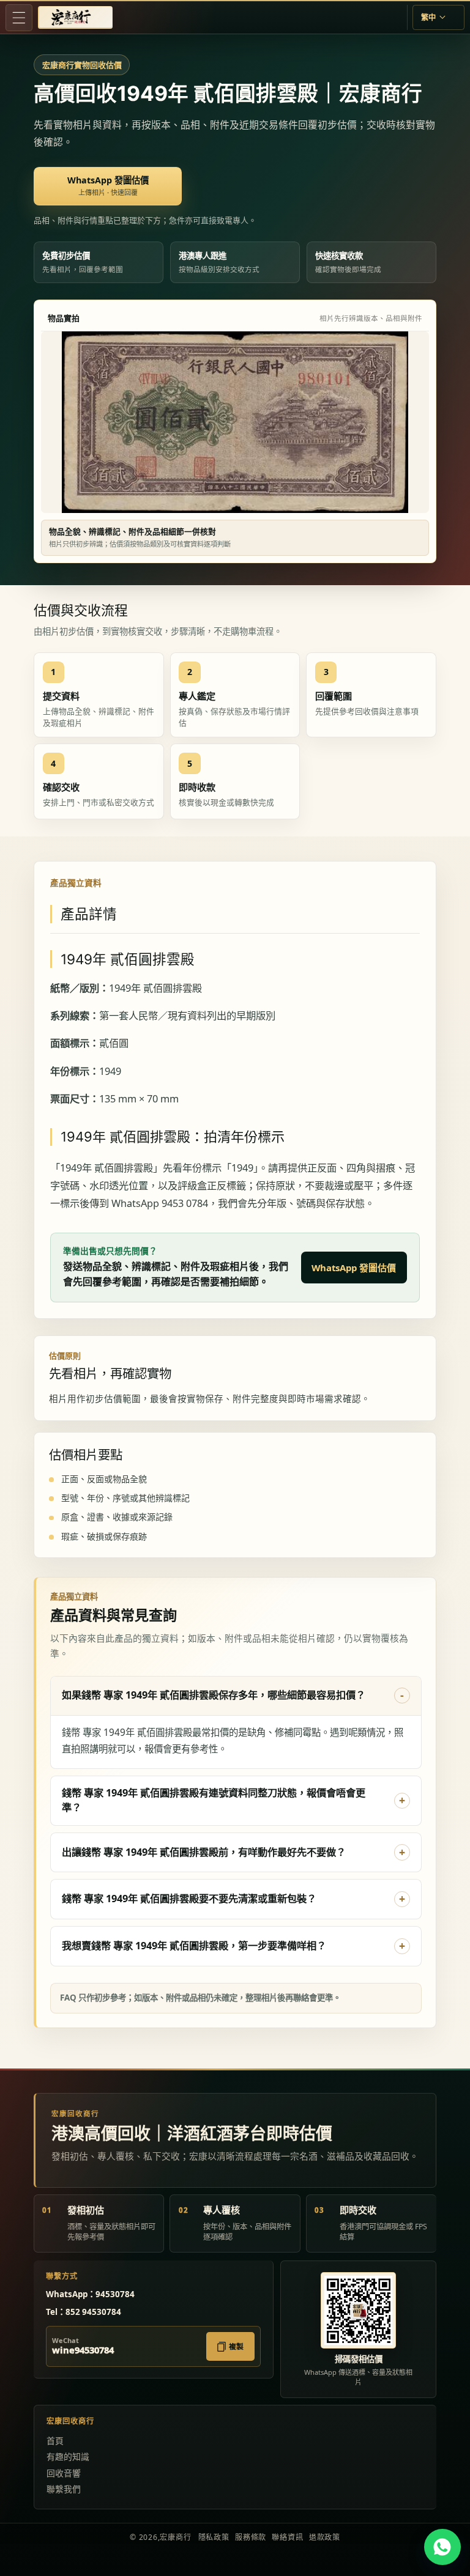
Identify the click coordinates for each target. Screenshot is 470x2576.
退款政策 (325, 2537)
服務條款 (251, 2537)
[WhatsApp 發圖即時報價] (442, 2547)
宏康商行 (175, 2537)
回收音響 (64, 2473)
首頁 (55, 2441)
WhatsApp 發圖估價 (354, 1268)
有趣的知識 (68, 2456)
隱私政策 (214, 2537)
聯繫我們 (64, 2489)
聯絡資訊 (287, 2537)
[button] (19, 18)
